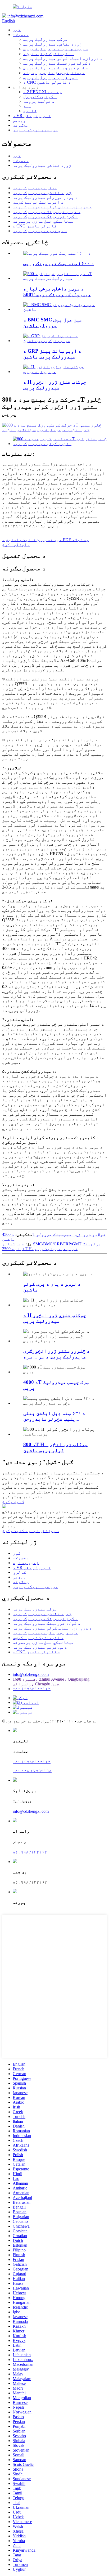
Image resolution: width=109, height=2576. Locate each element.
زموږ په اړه (26, 1563)
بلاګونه (21, 125)
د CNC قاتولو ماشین (35, 226)
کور (17, 30)
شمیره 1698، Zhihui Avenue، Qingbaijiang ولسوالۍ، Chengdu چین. (51, 1682)
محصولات (21, 35)
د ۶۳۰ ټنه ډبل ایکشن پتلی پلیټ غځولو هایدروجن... (54, 1416)
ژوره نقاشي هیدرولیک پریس (53, 44)
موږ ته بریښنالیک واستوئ (34, 540)
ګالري (30, 111)
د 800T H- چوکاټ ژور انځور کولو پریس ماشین (55, 1447)
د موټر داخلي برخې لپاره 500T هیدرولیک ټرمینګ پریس (57, 292)
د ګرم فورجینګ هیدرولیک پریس (56, 68)
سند (27, 106)
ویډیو (19, 120)
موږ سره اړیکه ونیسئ (35, 130)
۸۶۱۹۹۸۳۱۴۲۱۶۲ (30, 1852)
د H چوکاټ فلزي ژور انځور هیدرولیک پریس (55, 385)
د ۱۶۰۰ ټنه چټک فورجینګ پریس (59, 263)
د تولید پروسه (39, 101)
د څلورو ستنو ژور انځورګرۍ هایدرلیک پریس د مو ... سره (56, 1354)
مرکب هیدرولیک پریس (46, 39)
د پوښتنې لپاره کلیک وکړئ (31, 1531)
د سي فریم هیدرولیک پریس (51, 77)
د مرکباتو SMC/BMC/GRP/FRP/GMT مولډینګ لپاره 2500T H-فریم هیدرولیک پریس (52, 1246)
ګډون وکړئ (13, 1502)
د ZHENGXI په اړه (42, 92)
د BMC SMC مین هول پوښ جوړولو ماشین (53, 323)
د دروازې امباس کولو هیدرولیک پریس (63, 58)
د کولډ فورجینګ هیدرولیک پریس (57, 63)
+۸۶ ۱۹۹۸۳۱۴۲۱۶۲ (32, 1689)
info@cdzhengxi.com (25, 16)
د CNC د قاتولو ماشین (47, 82)
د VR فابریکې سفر (32, 116)
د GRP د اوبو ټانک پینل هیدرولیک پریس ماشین (52, 354)
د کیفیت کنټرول (40, 97)
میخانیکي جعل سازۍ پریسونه (54, 73)
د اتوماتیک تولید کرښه (49, 54)
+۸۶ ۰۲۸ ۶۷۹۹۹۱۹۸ (32, 1771)
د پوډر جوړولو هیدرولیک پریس (56, 49)
